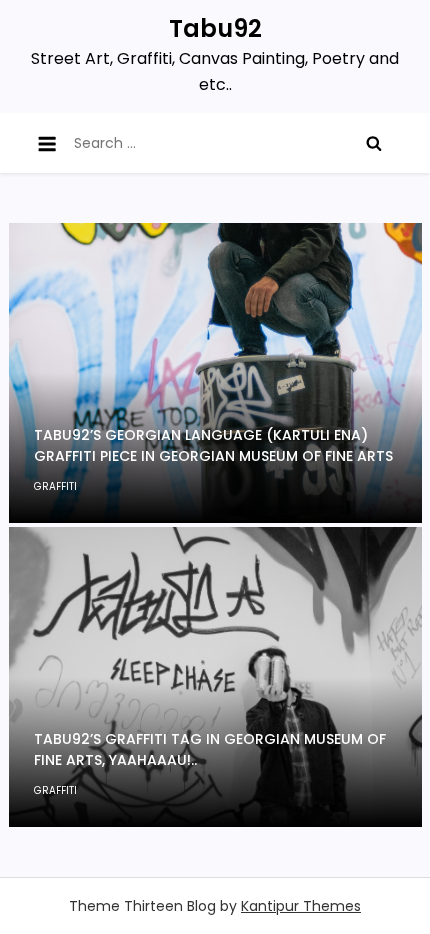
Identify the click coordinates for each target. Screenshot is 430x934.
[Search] (374, 143)
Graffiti (55, 486)
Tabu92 (215, 28)
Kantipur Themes (301, 906)
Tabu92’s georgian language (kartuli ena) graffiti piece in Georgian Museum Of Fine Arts (213, 445)
